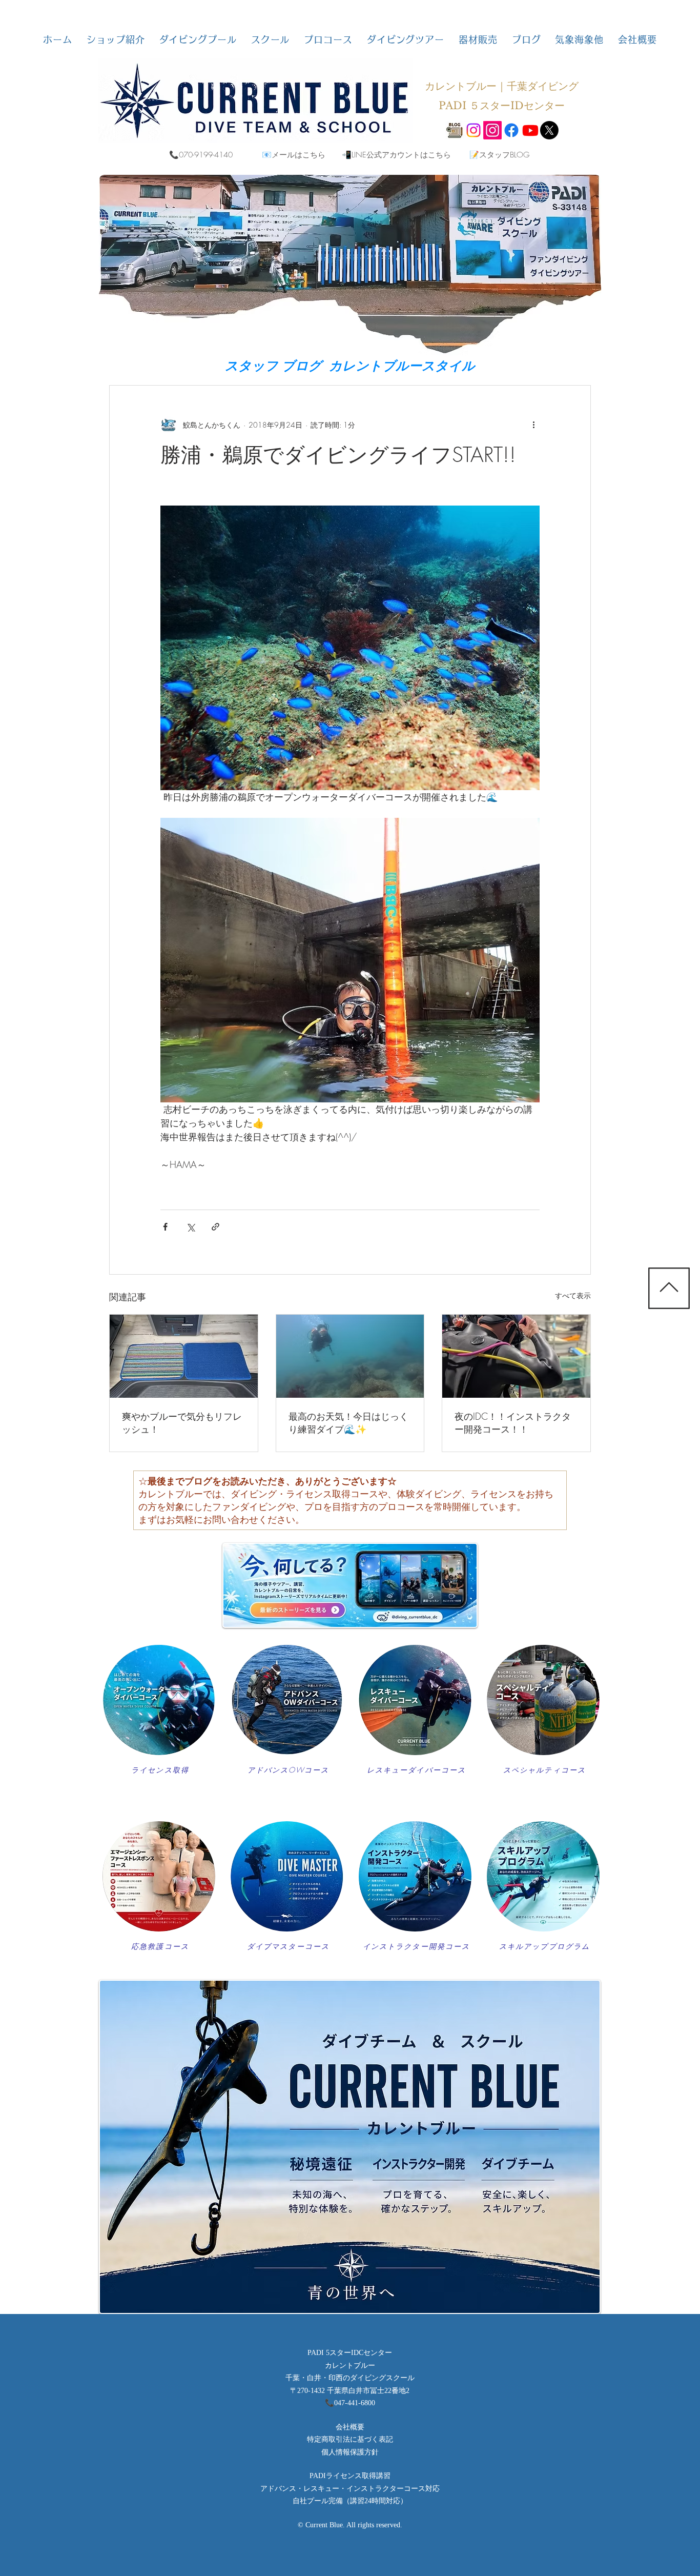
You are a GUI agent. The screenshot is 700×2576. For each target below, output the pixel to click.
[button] (116, 39)
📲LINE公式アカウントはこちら (396, 155)
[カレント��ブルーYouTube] (530, 130)
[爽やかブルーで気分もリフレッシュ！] (184, 1356)
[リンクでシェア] (215, 1227)
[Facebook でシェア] (165, 1227)
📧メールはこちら (294, 155)
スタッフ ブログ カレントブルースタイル (350, 366)
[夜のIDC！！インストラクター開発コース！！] (516, 1356)
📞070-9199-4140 (201, 155)
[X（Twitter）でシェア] (190, 1227)
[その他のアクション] (533, 425)
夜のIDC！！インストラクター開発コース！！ (513, 1423)
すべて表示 (573, 1295)
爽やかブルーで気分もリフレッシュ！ (182, 1423)
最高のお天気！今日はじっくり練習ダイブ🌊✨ (348, 1423)
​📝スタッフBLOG (499, 155)
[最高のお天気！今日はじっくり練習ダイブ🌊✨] (350, 1356)
